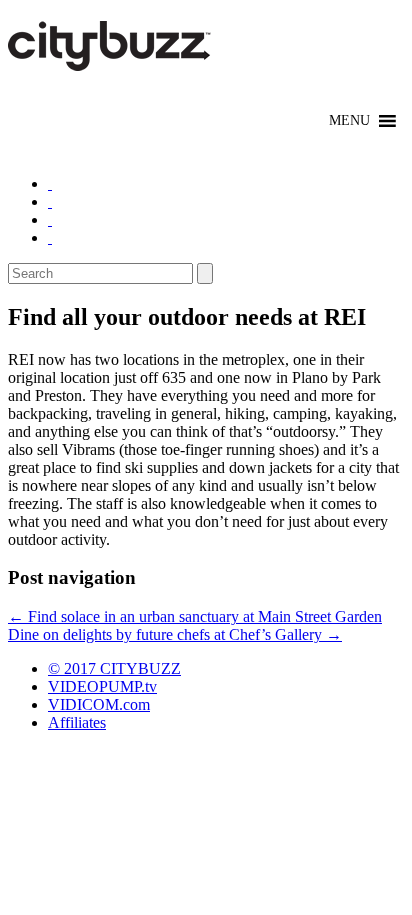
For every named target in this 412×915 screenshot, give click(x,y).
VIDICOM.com (99, 704)
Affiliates (77, 722)
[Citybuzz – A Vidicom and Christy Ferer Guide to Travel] (111, 60)
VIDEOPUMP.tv (102, 686)
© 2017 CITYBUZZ (114, 668)
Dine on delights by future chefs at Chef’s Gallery (175, 634)
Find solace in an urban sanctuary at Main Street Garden (195, 616)
